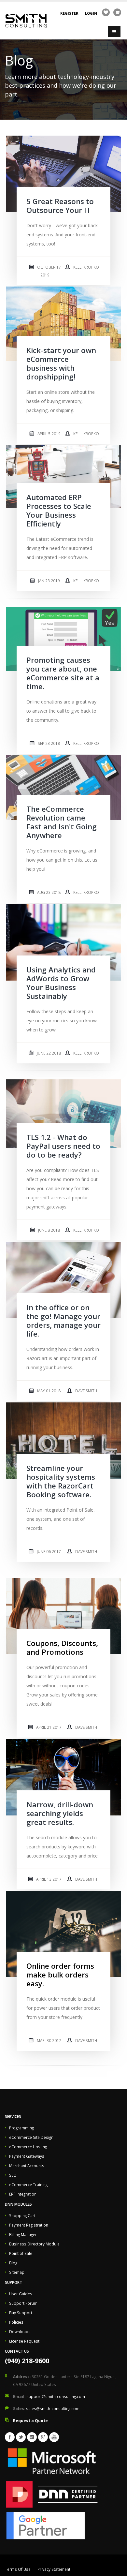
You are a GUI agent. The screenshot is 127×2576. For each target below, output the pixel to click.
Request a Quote (30, 2421)
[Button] (114, 32)
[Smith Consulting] (26, 20)
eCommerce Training (28, 2184)
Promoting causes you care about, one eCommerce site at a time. (63, 673)
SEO (13, 2175)
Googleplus (43, 2437)
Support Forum (23, 2303)
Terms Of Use (18, 2569)
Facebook (10, 2437)
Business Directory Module (34, 2244)
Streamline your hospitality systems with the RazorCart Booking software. (61, 1481)
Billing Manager (23, 2234)
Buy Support (21, 2313)
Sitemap (17, 2272)
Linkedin (32, 2437)
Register (69, 13)
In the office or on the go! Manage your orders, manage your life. (63, 1321)
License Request (24, 2341)
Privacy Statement (54, 2569)
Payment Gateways (27, 2156)
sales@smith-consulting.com (53, 2408)
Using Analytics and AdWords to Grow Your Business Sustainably (61, 983)
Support (14, 2282)
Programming (21, 2128)
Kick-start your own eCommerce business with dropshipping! (61, 363)
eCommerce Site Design (31, 2137)
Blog (13, 2263)
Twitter (21, 2437)
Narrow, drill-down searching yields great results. (60, 1813)
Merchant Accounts (27, 2166)
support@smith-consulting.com (56, 2396)
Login (91, 13)
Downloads (20, 2332)
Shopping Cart (22, 2215)
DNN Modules (18, 2204)
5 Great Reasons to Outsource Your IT (60, 206)
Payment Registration (29, 2225)
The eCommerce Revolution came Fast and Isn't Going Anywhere (62, 822)
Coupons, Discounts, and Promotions (62, 1648)
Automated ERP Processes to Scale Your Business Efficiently (59, 511)
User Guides (21, 2294)
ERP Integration (23, 2194)
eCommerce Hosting (28, 2147)
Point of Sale (21, 2253)
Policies (16, 2322)
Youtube (54, 2437)
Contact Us (17, 2351)
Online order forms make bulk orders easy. (60, 1975)
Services (13, 2116)
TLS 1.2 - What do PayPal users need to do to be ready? (63, 1146)
